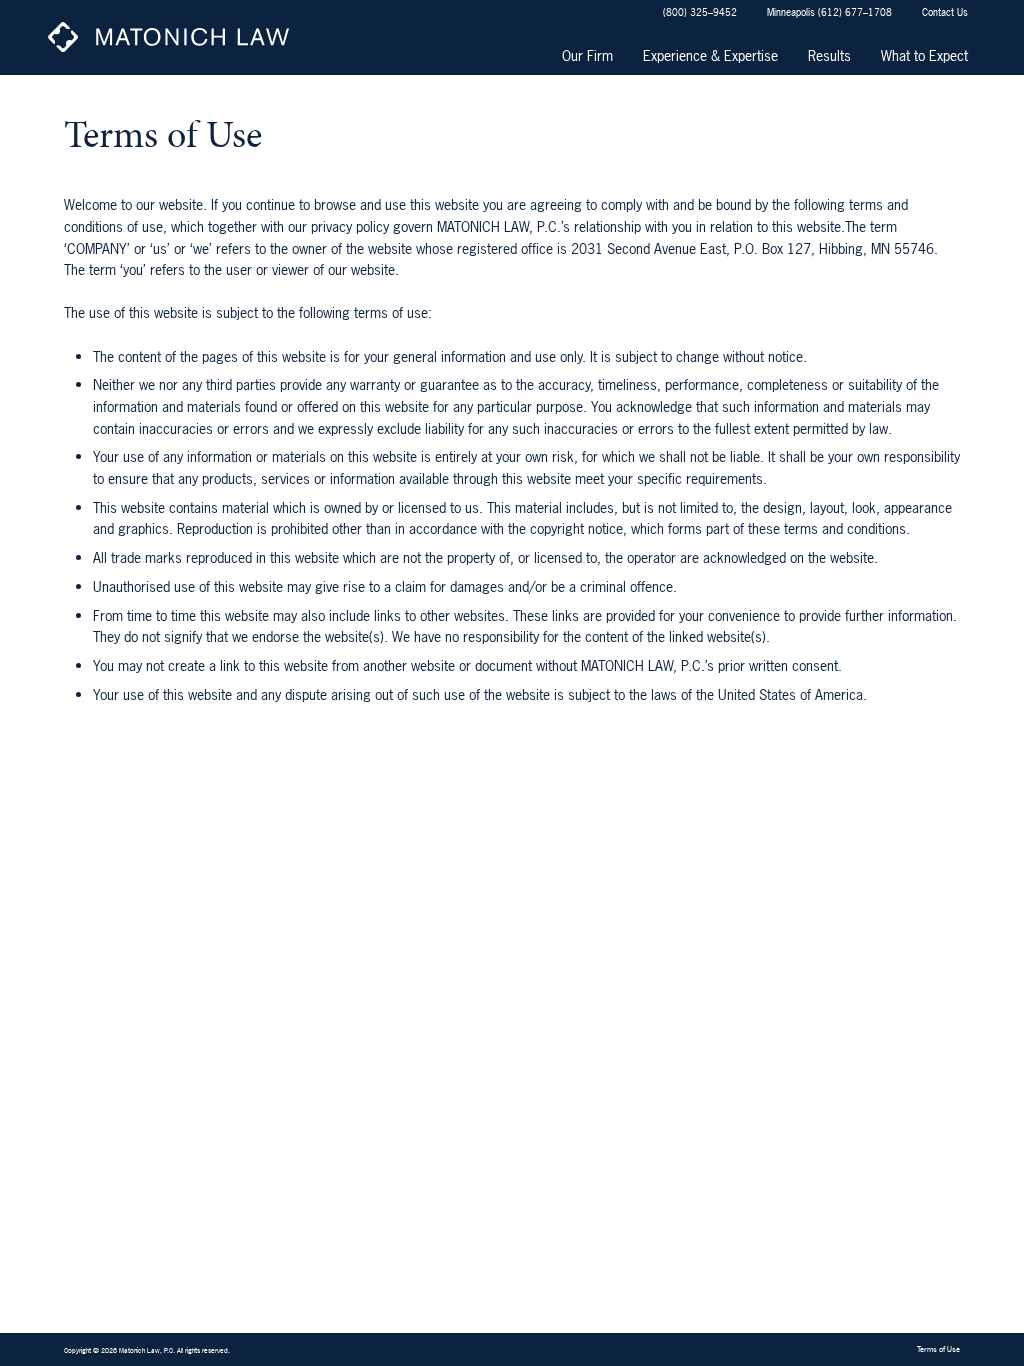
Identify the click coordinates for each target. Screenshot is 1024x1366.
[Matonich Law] (176, 37)
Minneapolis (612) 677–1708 (829, 12)
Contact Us (945, 12)
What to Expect (924, 55)
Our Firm (587, 55)
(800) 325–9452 (700, 12)
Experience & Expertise (710, 55)
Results (829, 55)
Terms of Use (938, 1349)
